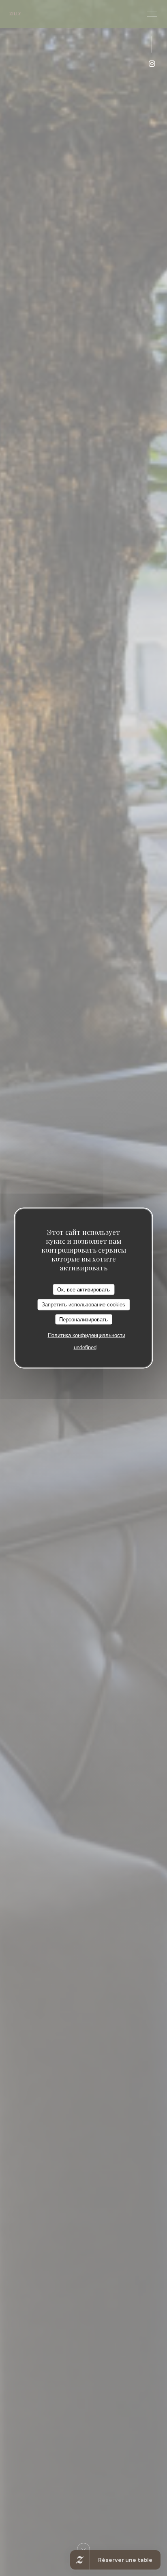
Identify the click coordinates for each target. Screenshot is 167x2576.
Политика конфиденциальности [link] (87, 1335)
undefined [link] (85, 1347)
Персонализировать (83, 1319)
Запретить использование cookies (83, 1305)
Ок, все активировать (83, 1289)
